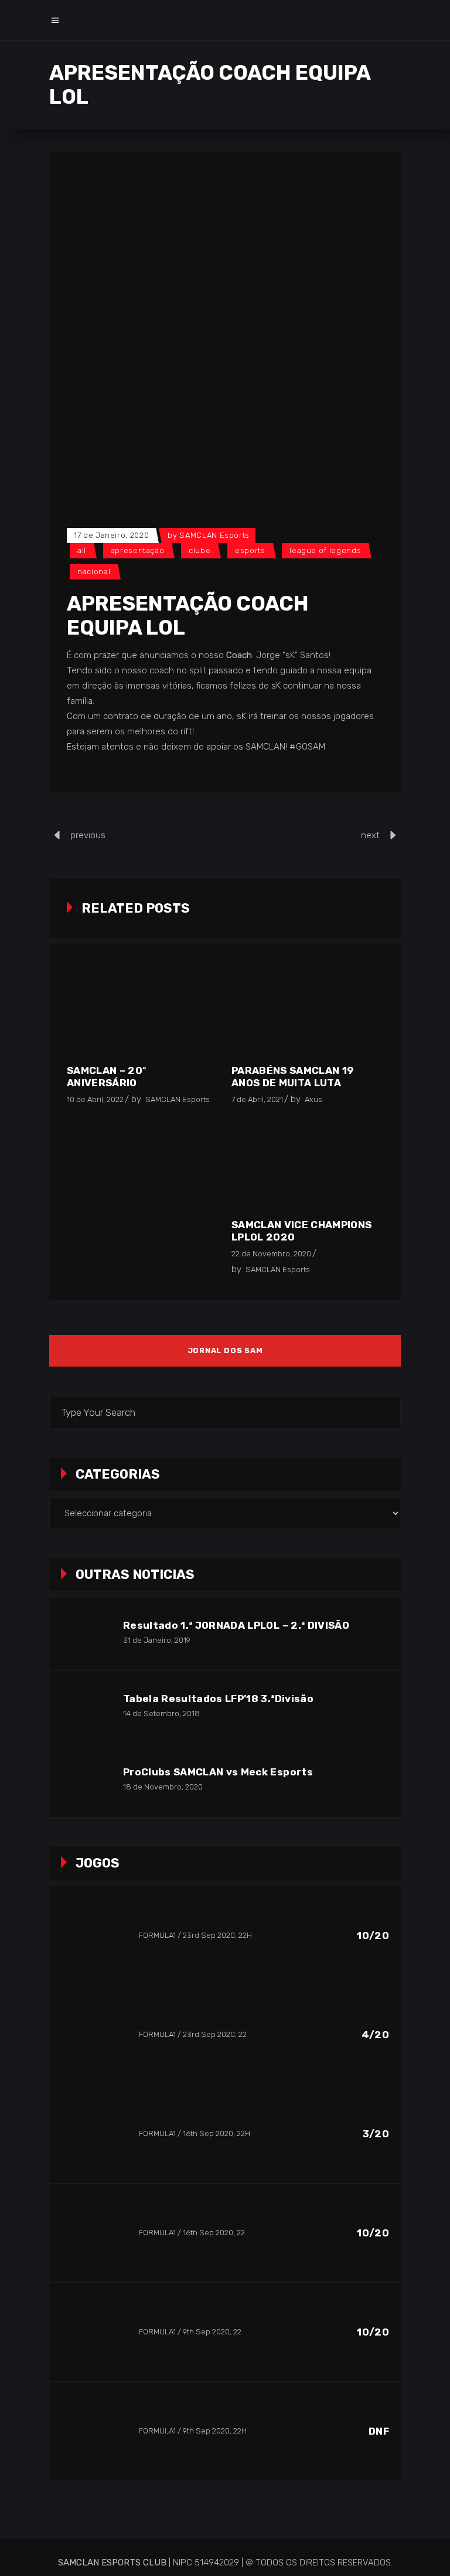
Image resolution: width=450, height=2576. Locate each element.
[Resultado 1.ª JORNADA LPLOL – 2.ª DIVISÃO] (86, 1634)
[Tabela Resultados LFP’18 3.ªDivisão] (86, 1707)
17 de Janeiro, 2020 (111, 535)
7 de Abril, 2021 (257, 1099)
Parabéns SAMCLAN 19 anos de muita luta (293, 1077)
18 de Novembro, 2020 (163, 1787)
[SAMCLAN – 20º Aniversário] (140, 1012)
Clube (200, 550)
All (82, 550)
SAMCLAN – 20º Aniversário (106, 1077)
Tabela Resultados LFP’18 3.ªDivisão (218, 1699)
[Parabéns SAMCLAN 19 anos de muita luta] (305, 1012)
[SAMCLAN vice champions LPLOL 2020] (305, 1166)
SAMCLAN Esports (214, 535)
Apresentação (138, 550)
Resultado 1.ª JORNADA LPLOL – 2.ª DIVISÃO (236, 1625)
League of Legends (325, 550)
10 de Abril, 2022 (95, 1099)
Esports (250, 550)
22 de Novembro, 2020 (271, 1254)
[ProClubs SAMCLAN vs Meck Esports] (86, 1781)
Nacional (94, 572)
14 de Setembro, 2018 (161, 1714)
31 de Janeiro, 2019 (157, 1640)
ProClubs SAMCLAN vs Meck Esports (218, 1772)
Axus (313, 1099)
